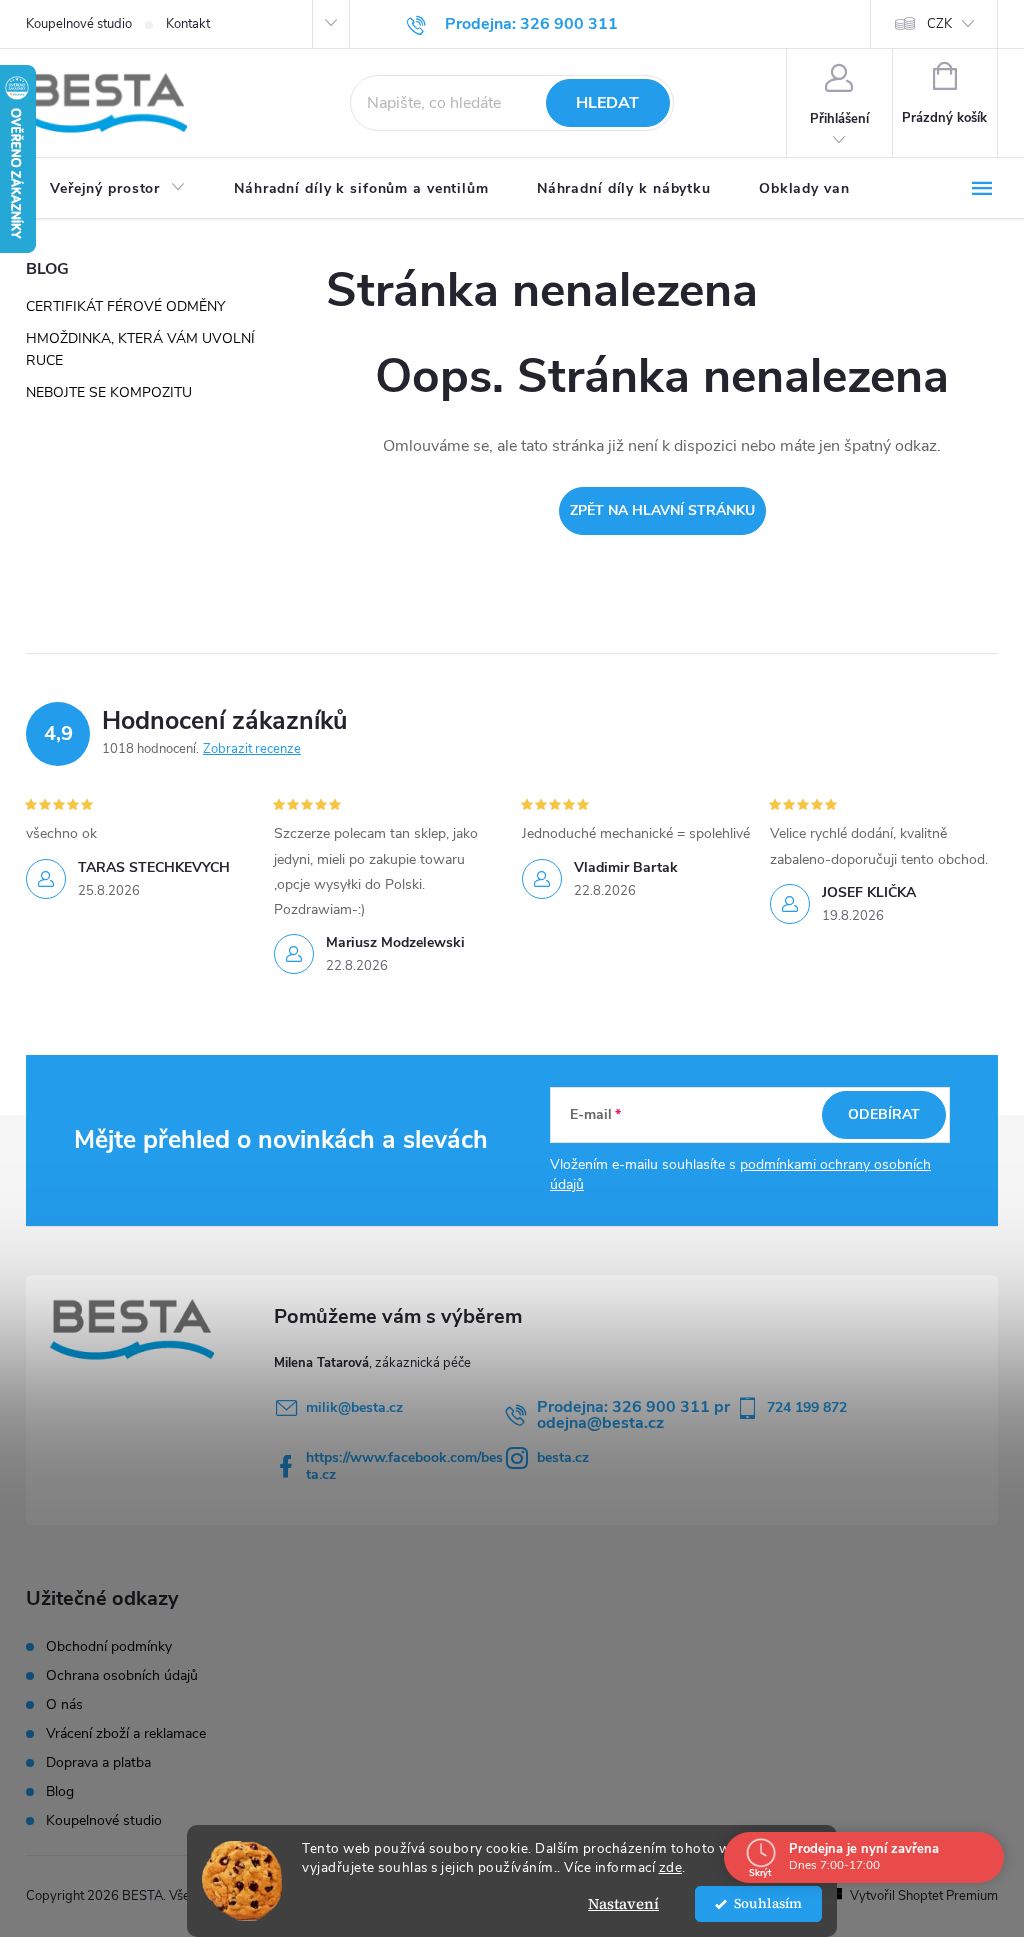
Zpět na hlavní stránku (662, 510)
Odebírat (884, 1114)
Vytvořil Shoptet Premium (924, 1896)
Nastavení (623, 1903)
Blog (60, 1792)
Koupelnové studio (79, 24)
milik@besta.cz (354, 1407)
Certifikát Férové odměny (125, 306)
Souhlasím (768, 1903)
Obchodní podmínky (109, 1647)
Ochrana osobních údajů (122, 1676)
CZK (939, 24)
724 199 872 (807, 1407)
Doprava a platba (98, 1763)
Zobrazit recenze (252, 749)
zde (671, 1867)
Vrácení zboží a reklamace (126, 1734)
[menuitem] (118, 189)
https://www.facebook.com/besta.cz (404, 1466)
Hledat (607, 103)
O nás (64, 1705)
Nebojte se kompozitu (109, 392)
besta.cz (563, 1457)
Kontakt (188, 24)
